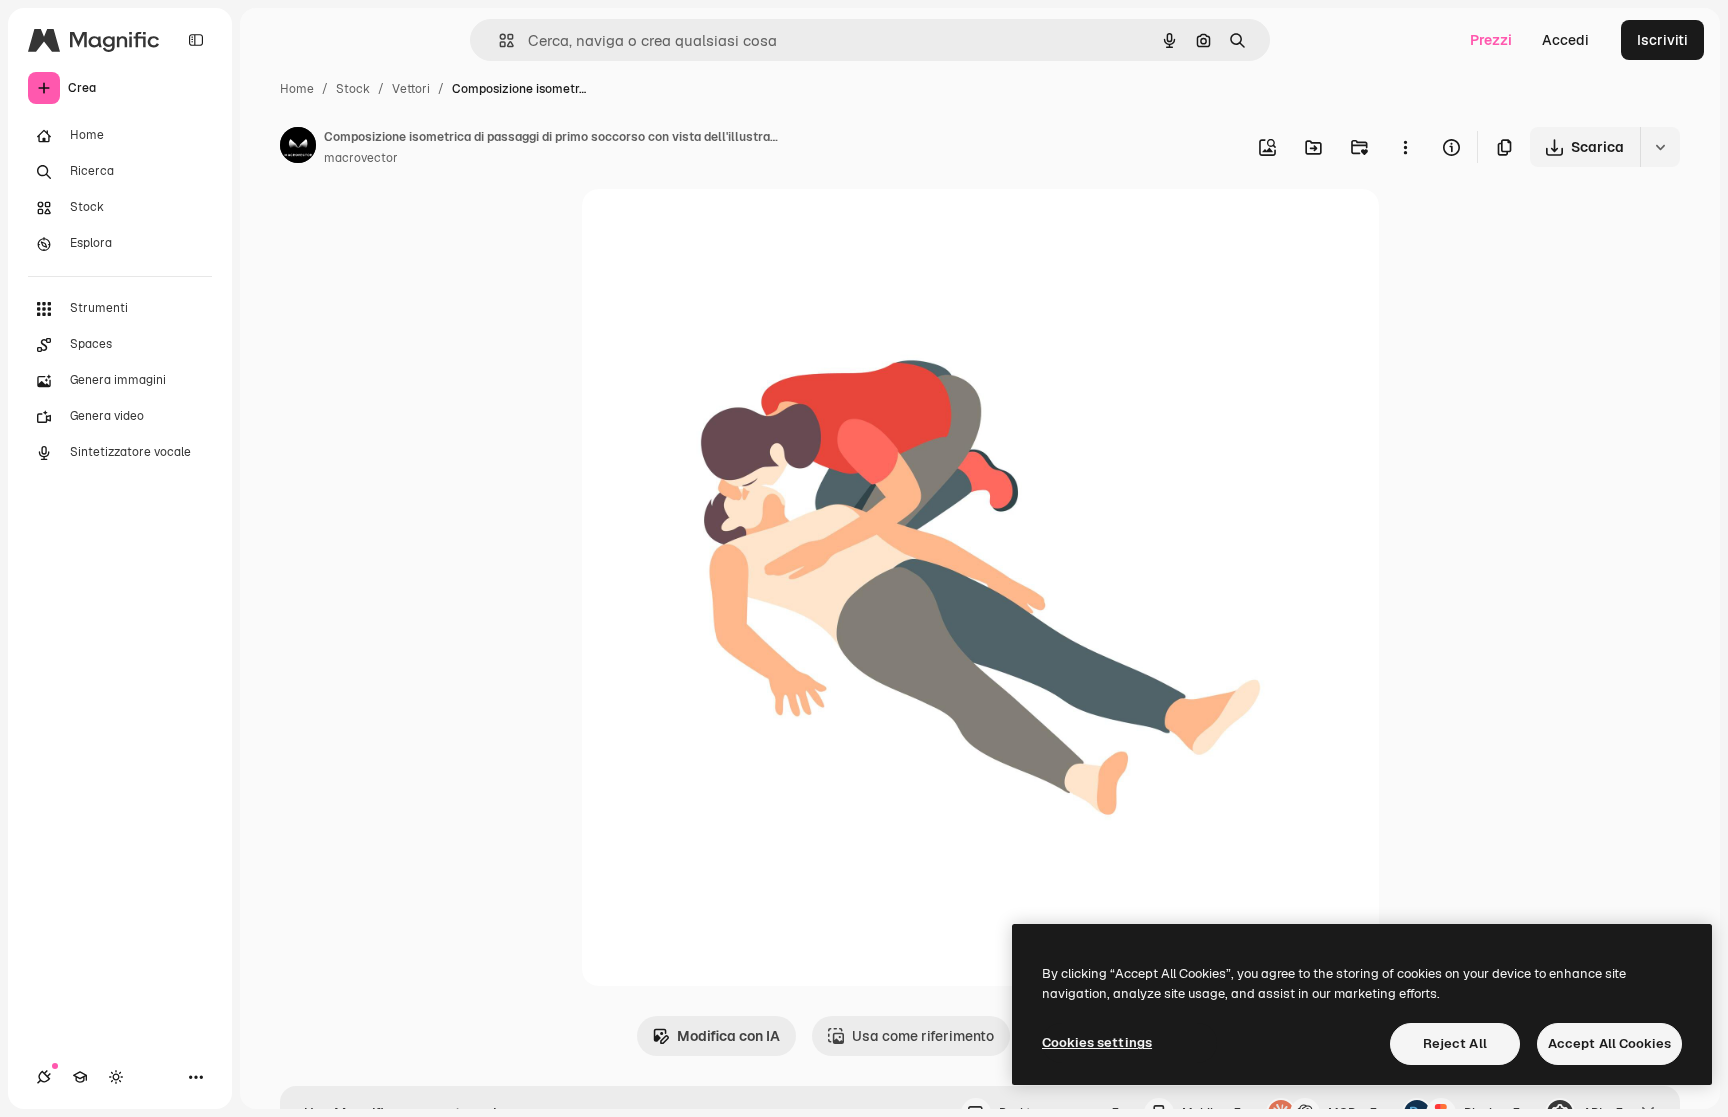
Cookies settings (1097, 1042)
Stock (353, 89)
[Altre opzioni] (1405, 147)
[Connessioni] (44, 1077)
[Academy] (80, 1077)
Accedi (1565, 40)
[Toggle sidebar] (196, 40)
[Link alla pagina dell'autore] (298, 148)
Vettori (411, 89)
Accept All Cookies (1609, 1043)
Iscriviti (1662, 40)
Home (297, 89)
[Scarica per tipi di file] (1660, 147)
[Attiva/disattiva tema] (116, 1077)
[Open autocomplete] (498, 40)
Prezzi (1491, 40)
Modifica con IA (728, 1036)
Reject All (1455, 1043)
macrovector (361, 158)
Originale (714, 227)
